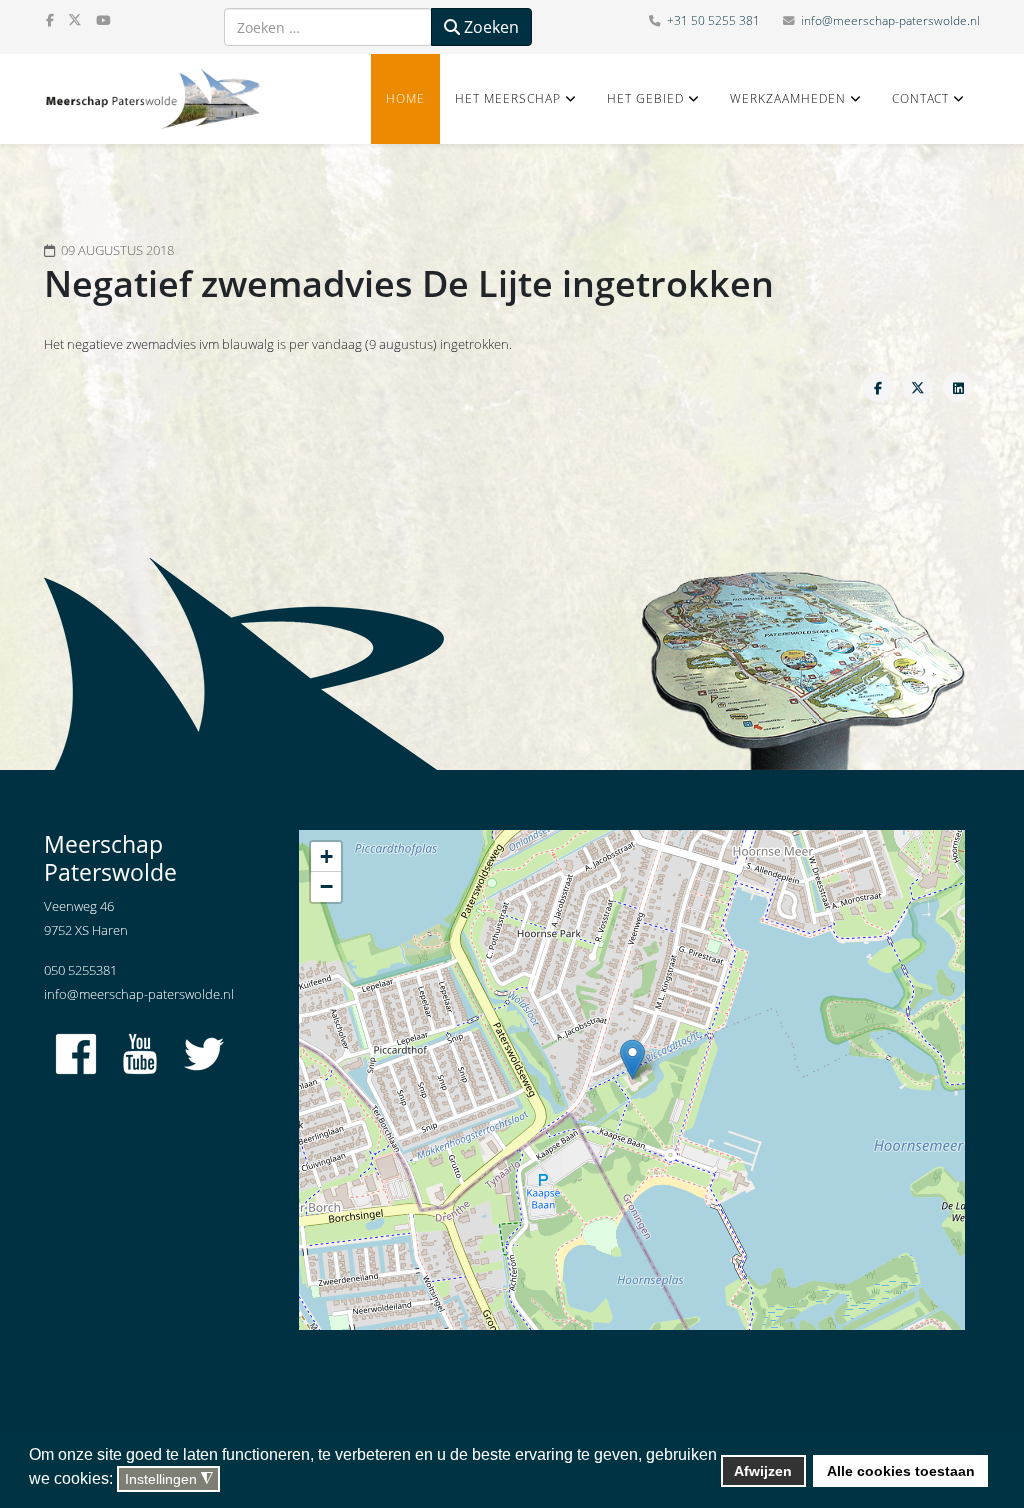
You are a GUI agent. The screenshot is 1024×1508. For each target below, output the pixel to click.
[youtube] (103, 20)
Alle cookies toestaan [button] (901, 1471)
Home (405, 98)
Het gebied (645, 98)
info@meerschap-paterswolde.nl (890, 20)
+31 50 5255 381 (713, 20)
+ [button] (326, 856)
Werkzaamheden (788, 98)
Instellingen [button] (169, 1479)
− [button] (326, 886)
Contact (920, 98)
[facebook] (50, 20)
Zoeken (489, 27)
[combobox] (328, 27)
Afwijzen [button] (763, 1471)
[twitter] (75, 20)
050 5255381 (80, 970)
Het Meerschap (508, 98)
